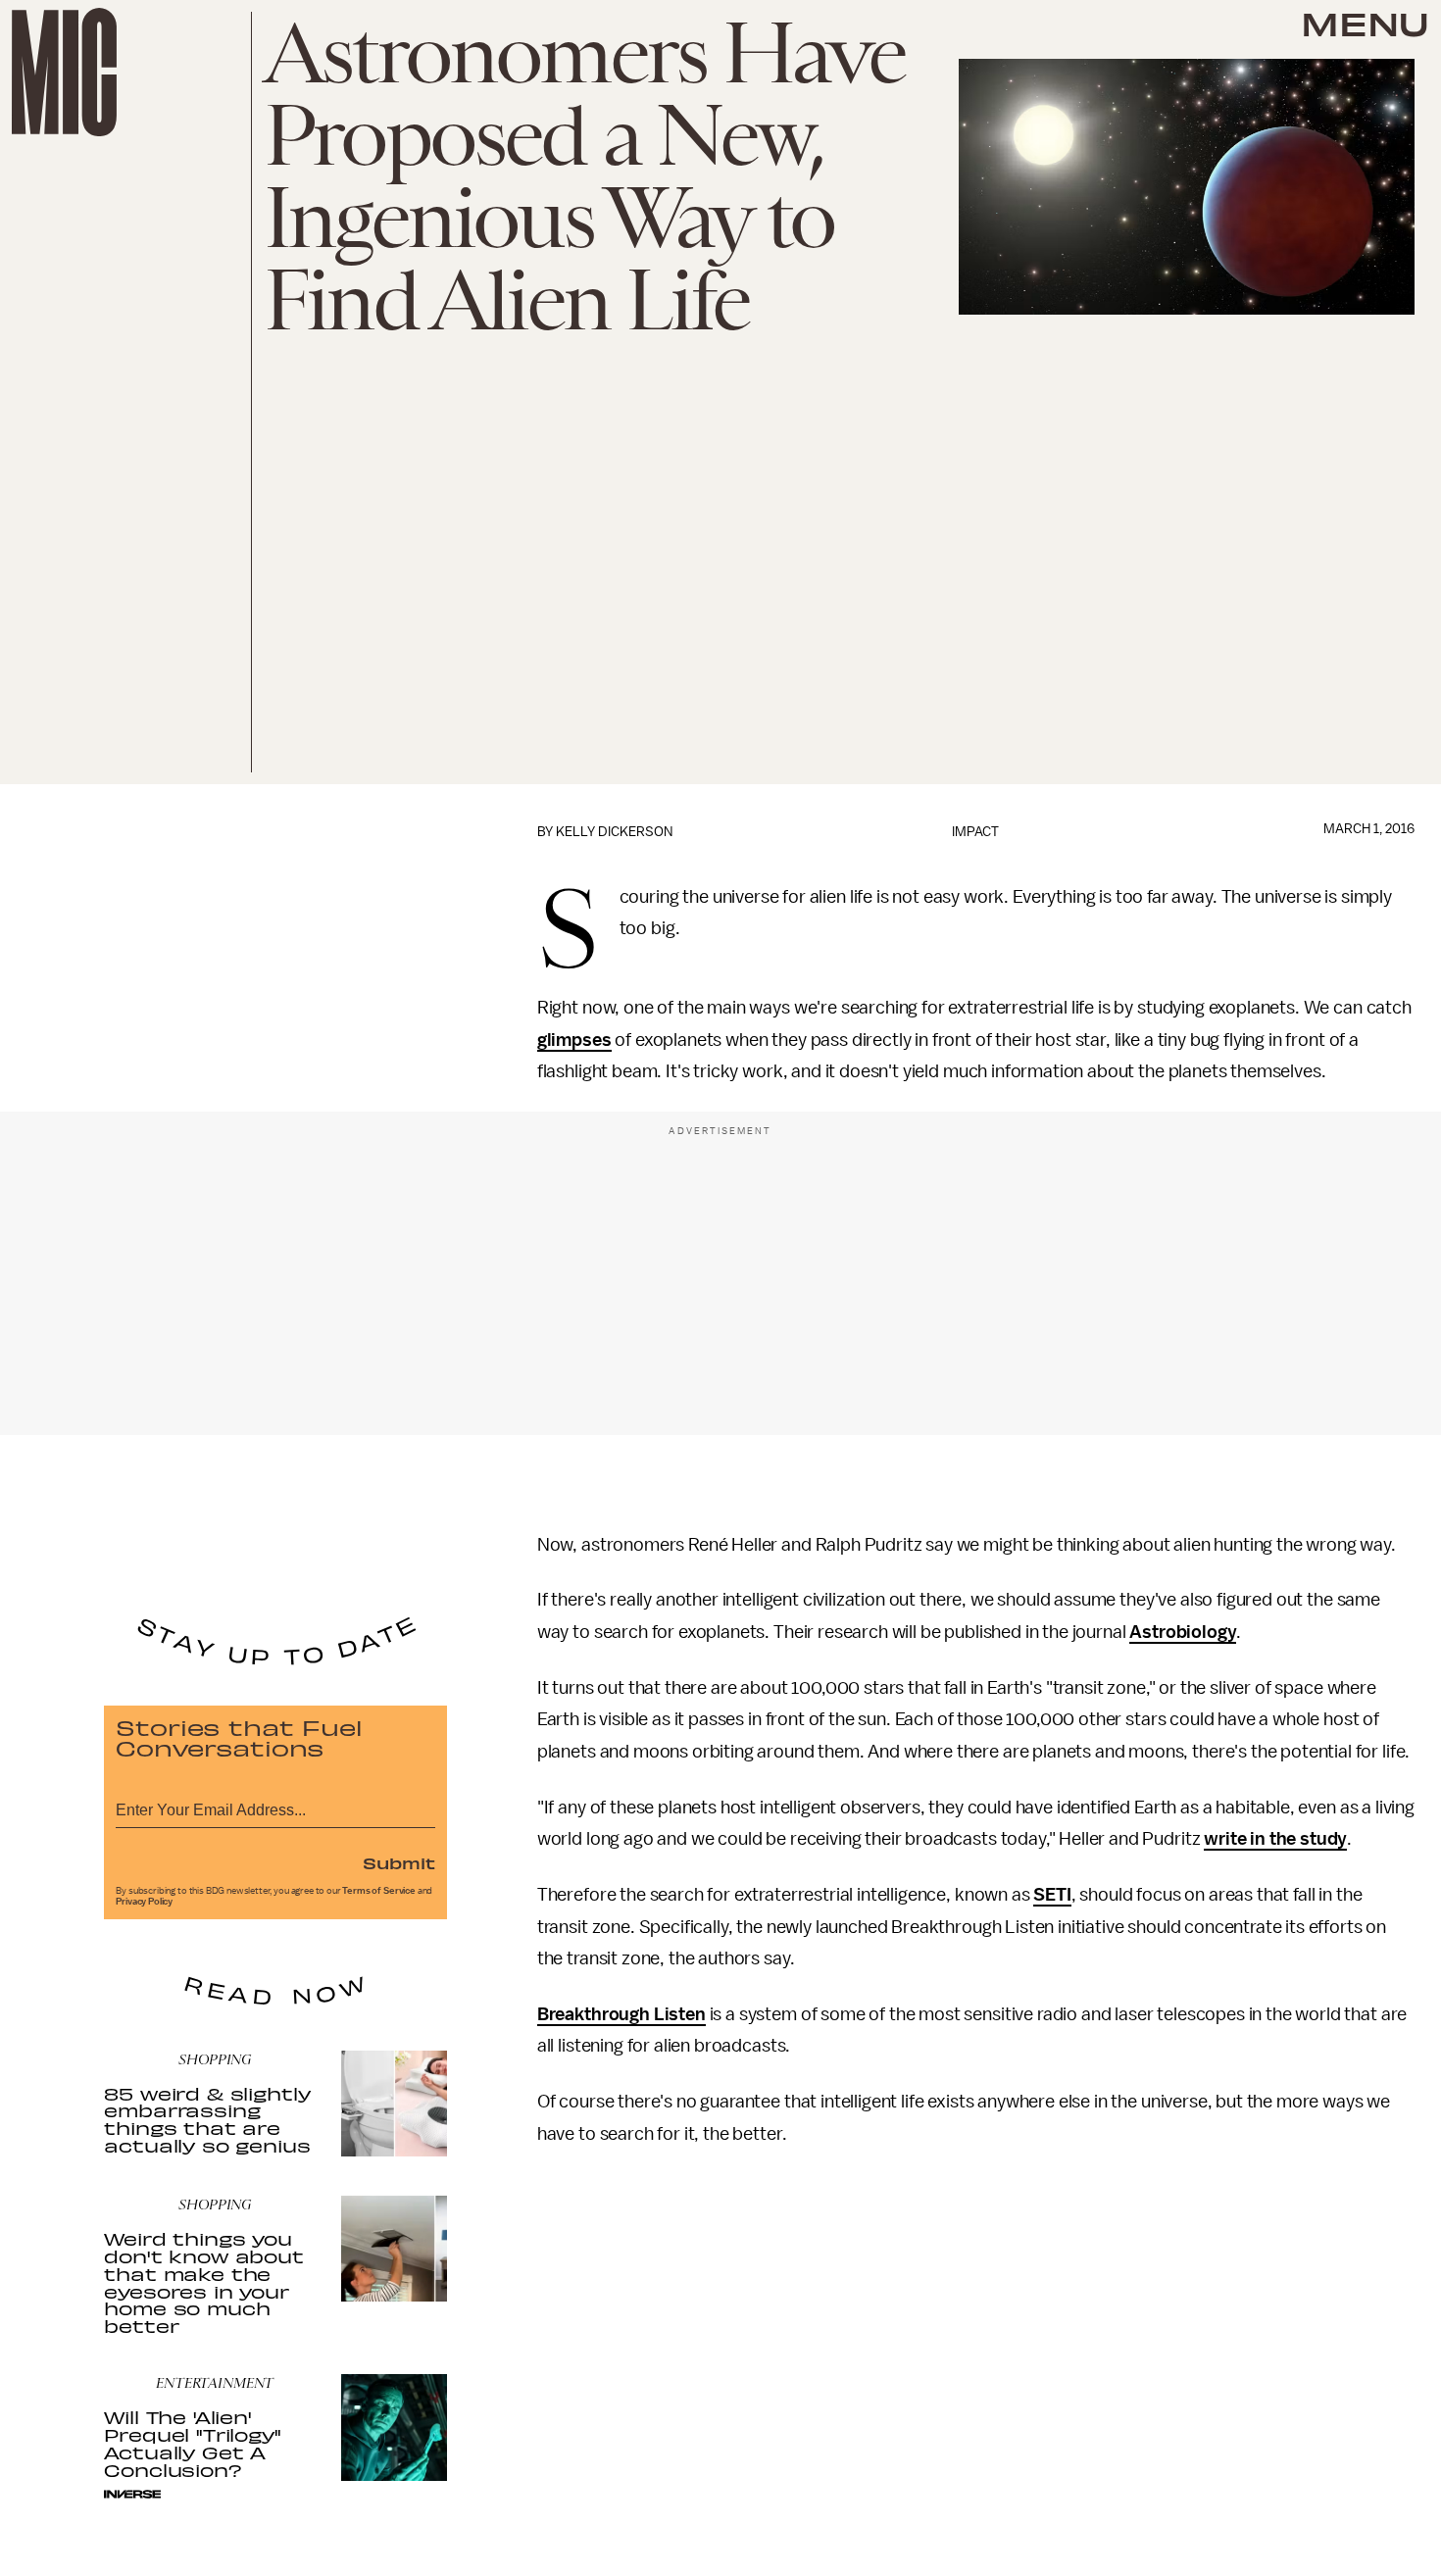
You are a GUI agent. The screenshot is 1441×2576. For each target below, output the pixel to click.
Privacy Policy (144, 1902)
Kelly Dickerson (614, 832)
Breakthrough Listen (621, 2014)
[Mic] (64, 72)
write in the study (1275, 1839)
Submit (399, 1862)
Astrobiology (1183, 1632)
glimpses (574, 1040)
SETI (1052, 1895)
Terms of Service (378, 1891)
